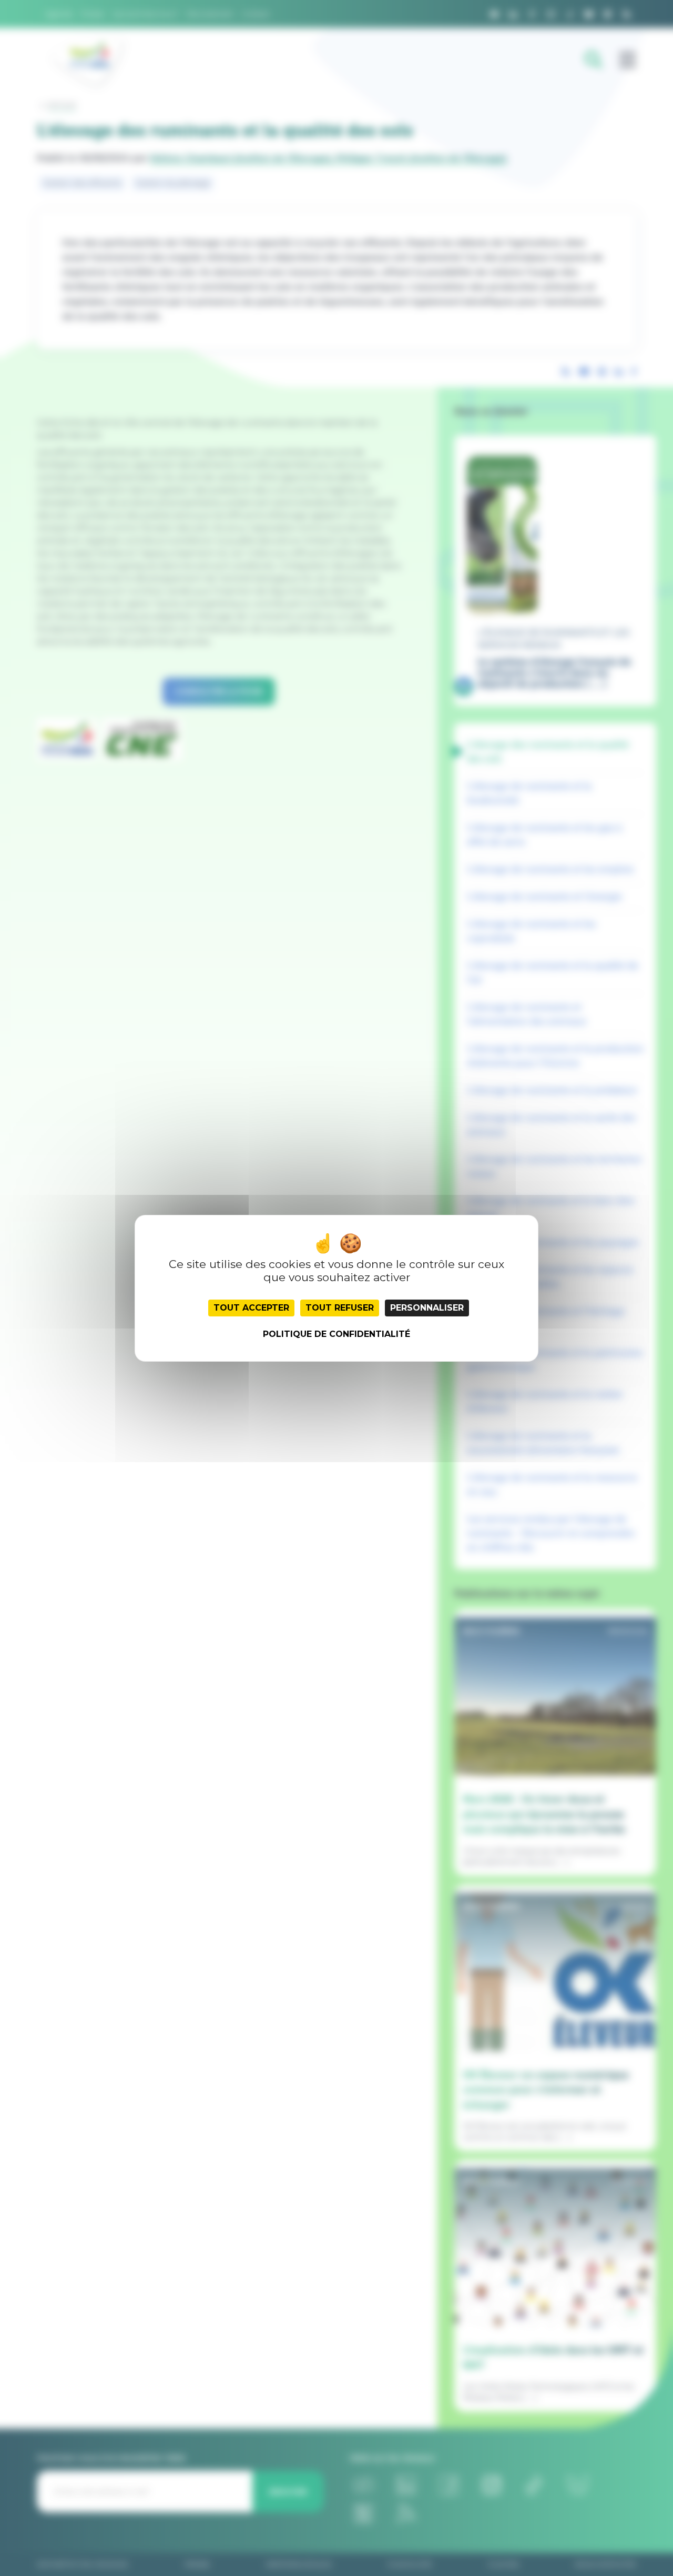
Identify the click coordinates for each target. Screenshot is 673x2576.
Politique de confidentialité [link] (336, 1334)
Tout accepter (251, 1308)
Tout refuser (340, 1308)
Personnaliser (427, 1308)
